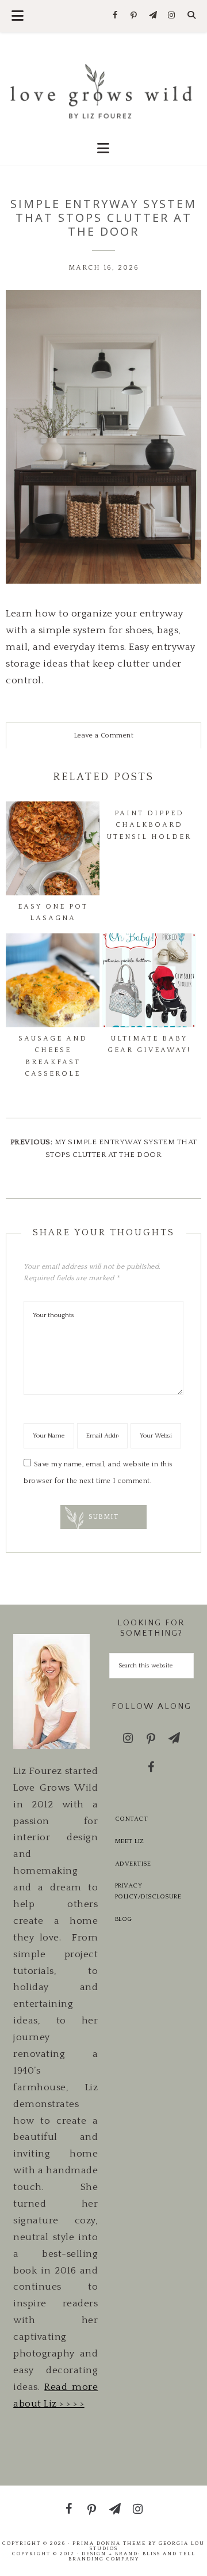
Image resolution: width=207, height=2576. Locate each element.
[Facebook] (115, 16)
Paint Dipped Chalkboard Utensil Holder (149, 825)
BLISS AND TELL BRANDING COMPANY (132, 2556)
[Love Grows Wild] (103, 90)
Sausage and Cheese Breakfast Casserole (53, 1056)
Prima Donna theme (109, 2543)
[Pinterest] (134, 16)
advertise (133, 1864)
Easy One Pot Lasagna (53, 912)
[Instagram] (172, 16)
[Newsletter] (153, 16)
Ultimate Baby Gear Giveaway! (149, 1044)
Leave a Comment (104, 735)
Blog (124, 1919)
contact (132, 1819)
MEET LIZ (130, 1841)
